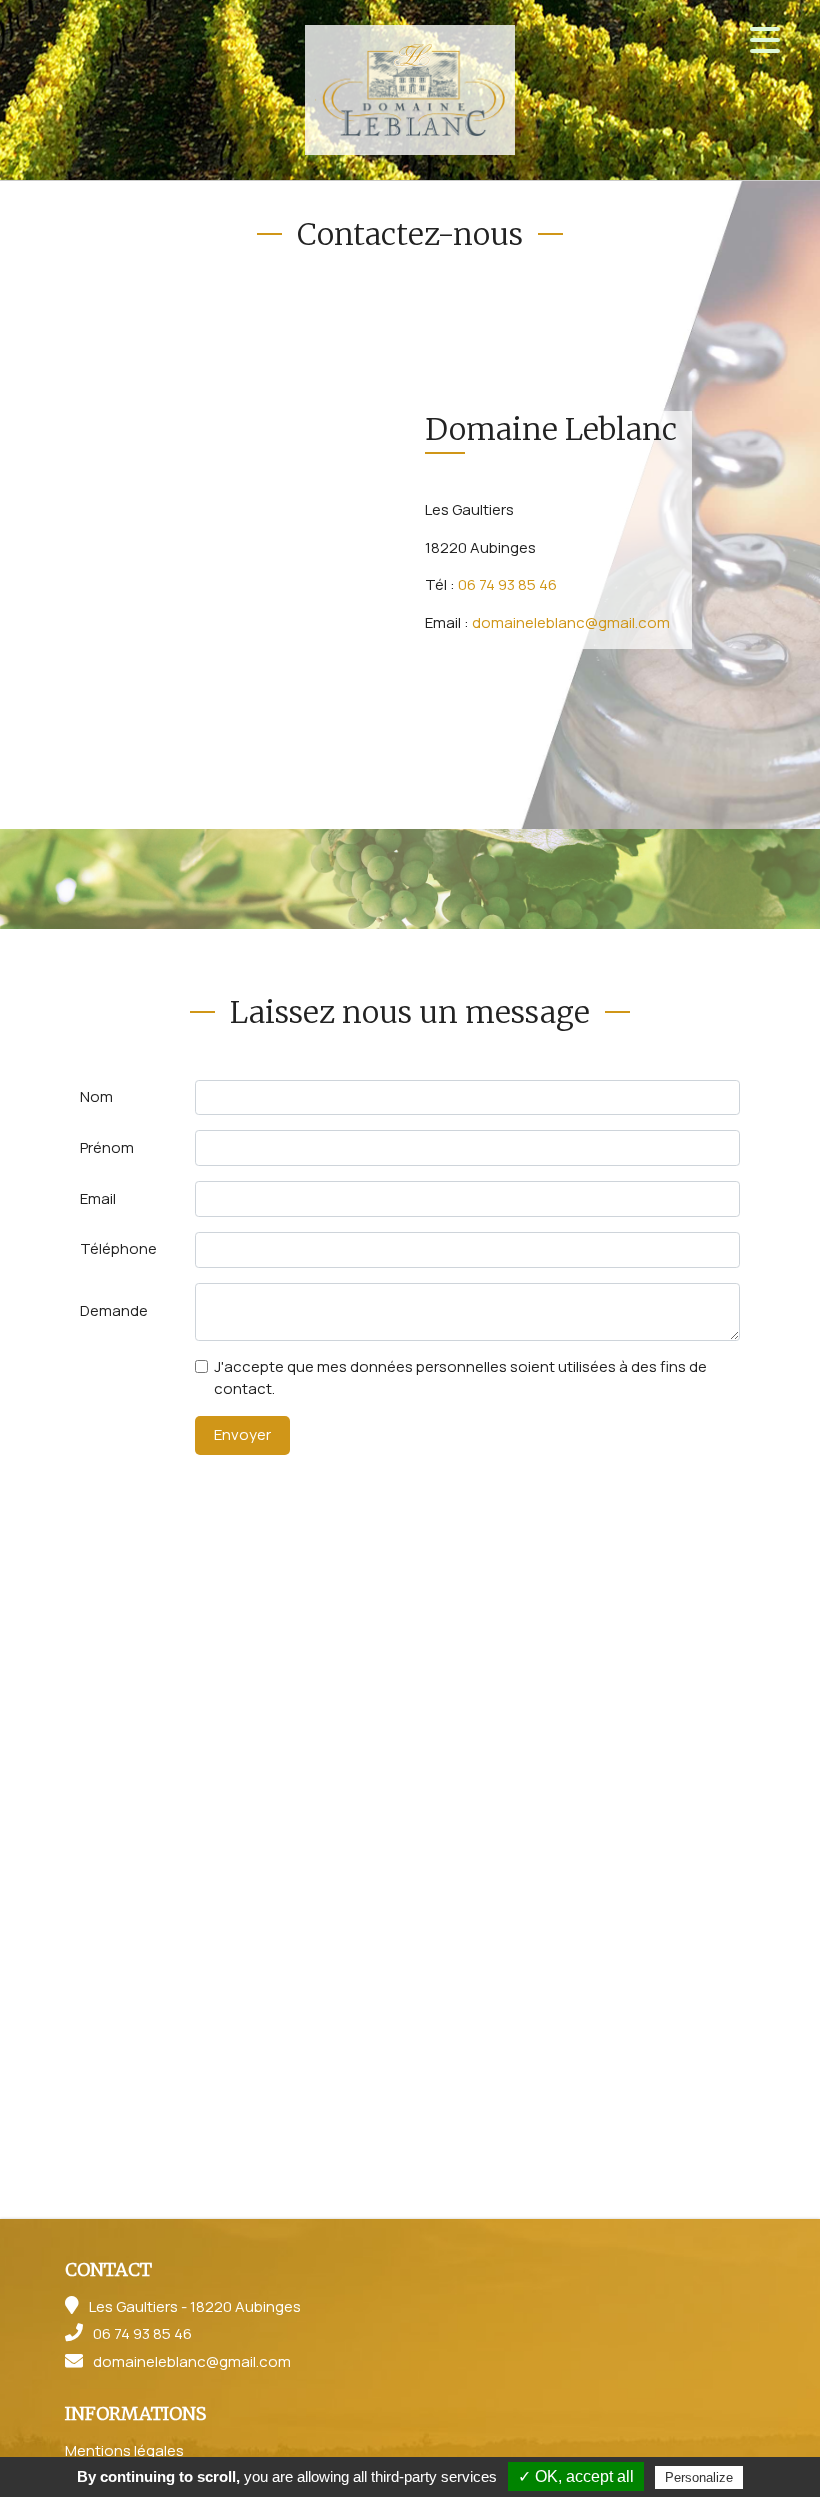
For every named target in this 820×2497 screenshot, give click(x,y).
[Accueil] (410, 90)
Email (98, 1198)
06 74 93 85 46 (507, 584)
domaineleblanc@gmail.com (571, 622)
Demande (114, 1310)
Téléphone (118, 1248)
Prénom (107, 1147)
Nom (96, 1096)
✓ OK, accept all (576, 2476)
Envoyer (242, 1434)
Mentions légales (124, 2450)
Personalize (699, 2477)
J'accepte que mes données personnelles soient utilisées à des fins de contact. (460, 1378)
